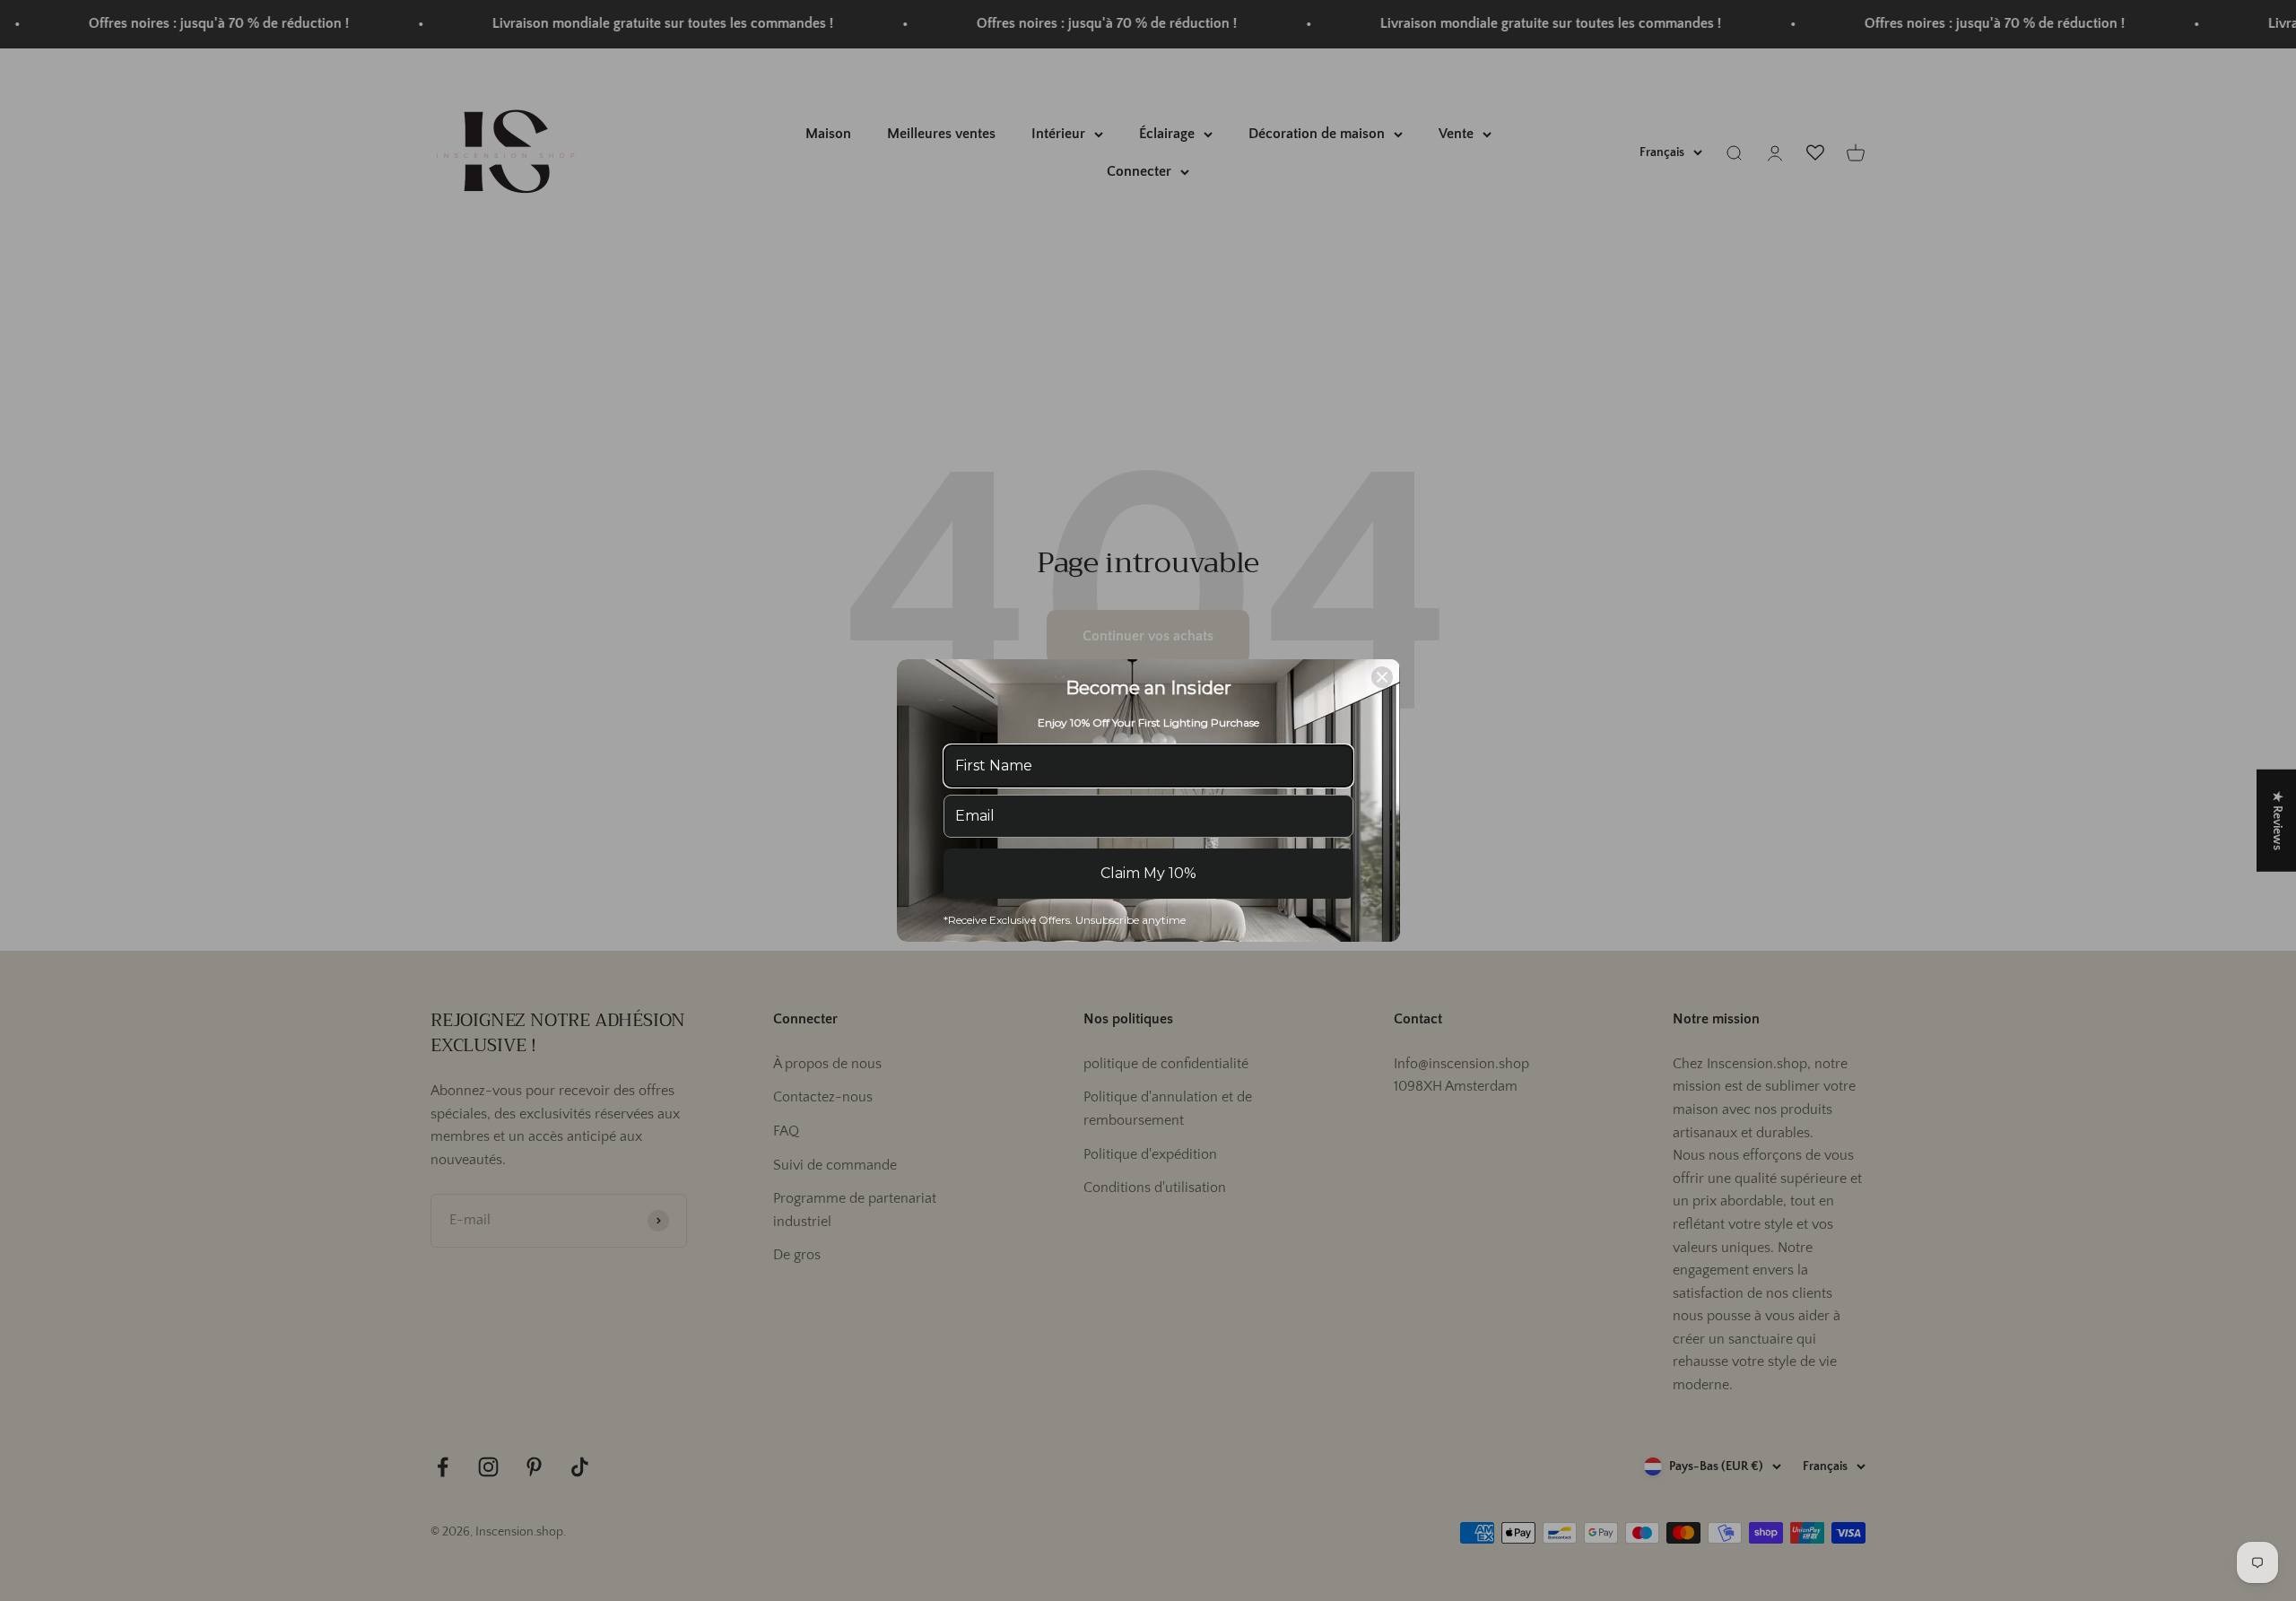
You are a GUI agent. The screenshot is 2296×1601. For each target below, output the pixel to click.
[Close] (1382, 677)
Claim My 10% (1148, 873)
